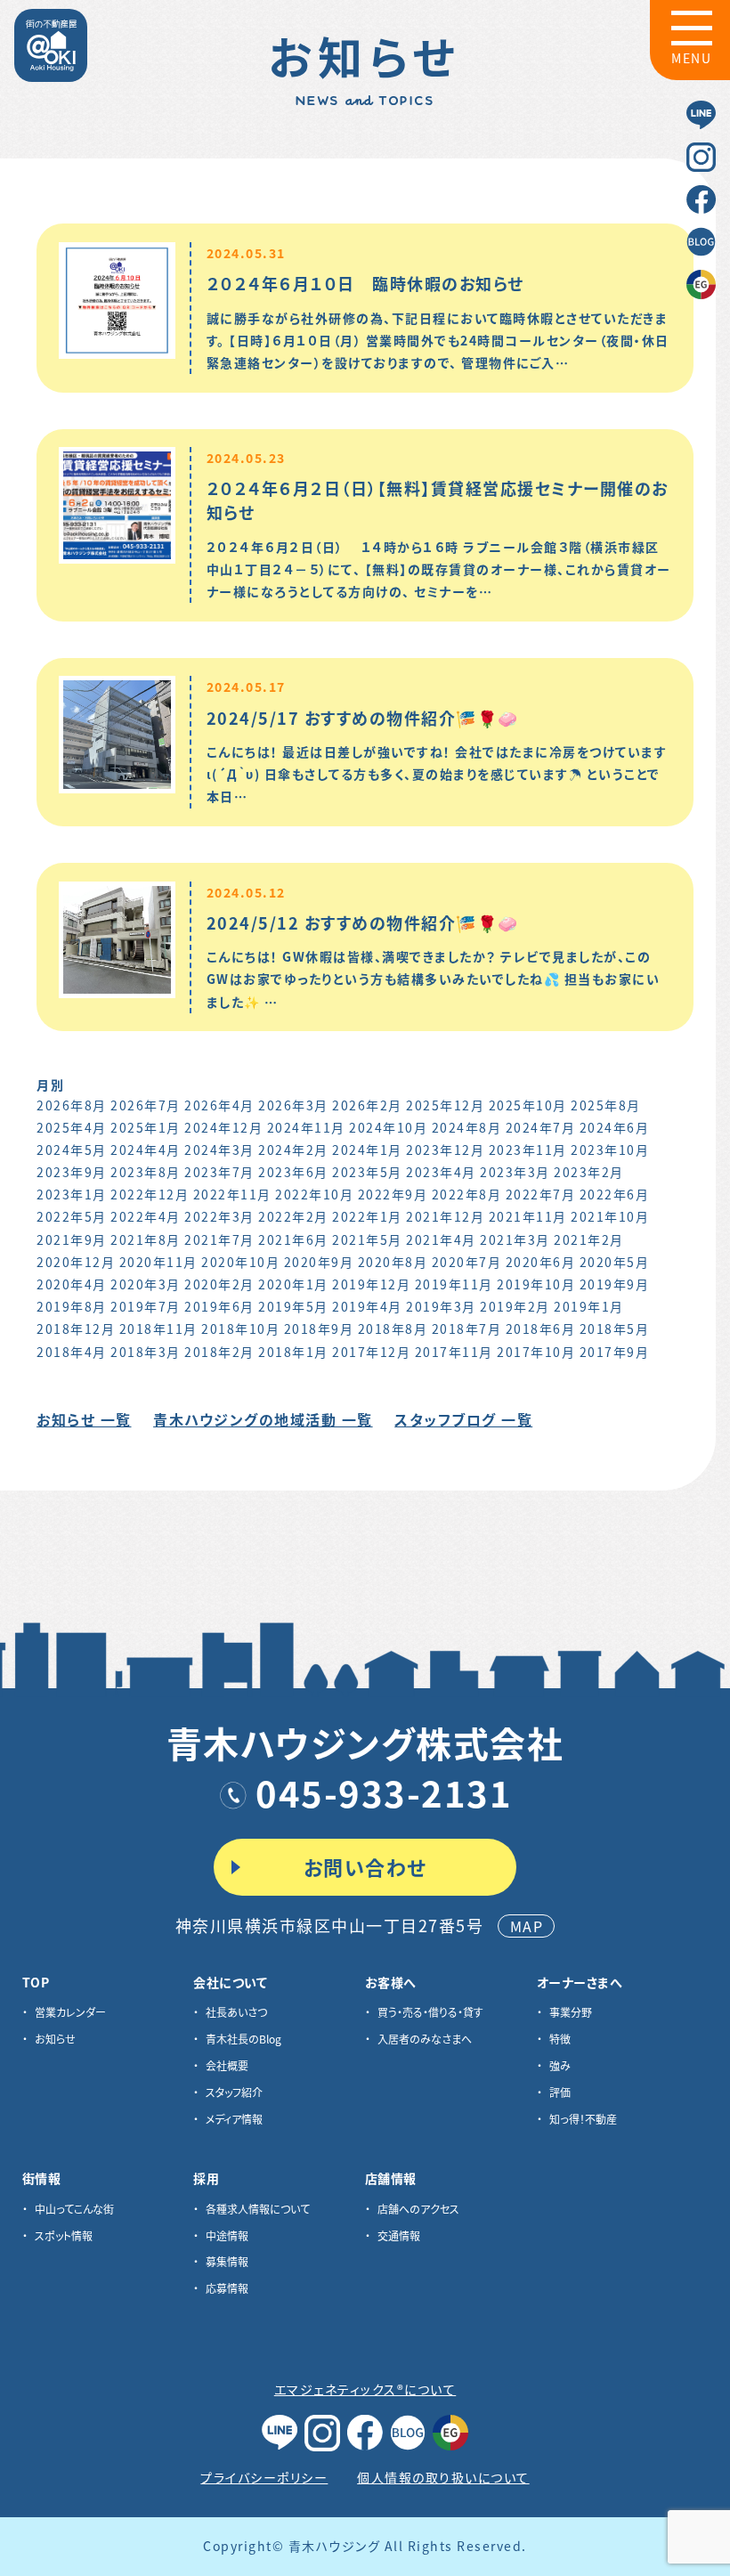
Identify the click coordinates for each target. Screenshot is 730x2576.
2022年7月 (541, 1194)
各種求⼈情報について (258, 2209)
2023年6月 (293, 1172)
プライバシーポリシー (264, 2477)
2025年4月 (72, 1127)
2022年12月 (150, 1194)
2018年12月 (76, 1329)
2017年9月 (615, 1352)
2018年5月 (615, 1329)
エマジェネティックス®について (365, 2389)
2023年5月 (367, 1172)
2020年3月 (146, 1284)
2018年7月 (467, 1329)
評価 (560, 2092)
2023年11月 (528, 1150)
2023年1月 (72, 1194)
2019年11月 (454, 1284)
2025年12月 (445, 1105)
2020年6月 (541, 1262)
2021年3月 (515, 1239)
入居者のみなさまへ (425, 2039)
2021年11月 (528, 1216)
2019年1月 (589, 1306)
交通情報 (399, 2235)
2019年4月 (367, 1306)
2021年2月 (589, 1239)
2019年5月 (293, 1306)
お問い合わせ (365, 1866)
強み (560, 2065)
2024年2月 (293, 1150)
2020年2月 (219, 1284)
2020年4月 (72, 1284)
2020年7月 (467, 1262)
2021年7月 (219, 1239)
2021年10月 (610, 1216)
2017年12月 (371, 1352)
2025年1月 (146, 1127)
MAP (527, 1926)
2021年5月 (367, 1239)
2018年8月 (393, 1329)
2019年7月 (146, 1306)
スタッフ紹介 (234, 2092)
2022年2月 (293, 1216)
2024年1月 (367, 1150)
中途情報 (227, 2235)
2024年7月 (541, 1127)
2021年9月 (72, 1239)
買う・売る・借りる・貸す (430, 2012)
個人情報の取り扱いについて (443, 2477)
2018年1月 (293, 1352)
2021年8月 (146, 1239)
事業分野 (571, 2012)
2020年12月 (76, 1262)
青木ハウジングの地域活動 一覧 (263, 1419)
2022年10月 (314, 1194)
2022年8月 (467, 1194)
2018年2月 (219, 1352)
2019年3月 (441, 1306)
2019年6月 (219, 1306)
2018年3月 (146, 1352)
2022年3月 (219, 1216)
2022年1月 (367, 1216)
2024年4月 (146, 1150)
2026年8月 (72, 1105)
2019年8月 (72, 1306)
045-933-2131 (384, 1792)
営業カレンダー (70, 2012)
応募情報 (227, 2288)
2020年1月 (293, 1284)
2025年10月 (528, 1105)
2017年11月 (454, 1352)
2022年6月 (615, 1194)
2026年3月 (293, 1105)
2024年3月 (219, 1150)
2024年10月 (388, 1127)
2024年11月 (306, 1127)
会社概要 (227, 2065)
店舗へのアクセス (418, 2209)
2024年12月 (223, 1127)
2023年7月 (219, 1172)
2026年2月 (367, 1105)
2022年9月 (393, 1194)
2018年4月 (72, 1352)
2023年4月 (441, 1172)
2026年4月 (219, 1105)
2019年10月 (536, 1284)
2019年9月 (615, 1284)
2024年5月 (72, 1150)
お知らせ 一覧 (84, 1419)
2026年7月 (146, 1105)
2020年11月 (158, 1262)
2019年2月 (515, 1306)
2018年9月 (319, 1329)
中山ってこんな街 (74, 2209)
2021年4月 (441, 1239)
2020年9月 (319, 1262)
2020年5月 (615, 1262)
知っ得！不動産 (583, 2119)
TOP (36, 1982)
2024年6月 (615, 1127)
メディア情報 (234, 2119)
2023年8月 (146, 1172)
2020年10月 (240, 1262)
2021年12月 (445, 1216)
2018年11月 (158, 1329)
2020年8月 (393, 1262)
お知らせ (55, 2039)
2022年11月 (232, 1194)
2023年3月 (515, 1172)
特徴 (560, 2039)
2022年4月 (146, 1216)
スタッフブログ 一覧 (463, 1419)
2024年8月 (467, 1127)
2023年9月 (72, 1172)
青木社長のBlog (243, 2039)
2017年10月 (536, 1352)
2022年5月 (72, 1216)
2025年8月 (606, 1105)
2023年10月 (610, 1150)
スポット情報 (64, 2235)
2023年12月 (445, 1150)
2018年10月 (240, 1329)
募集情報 (227, 2261)
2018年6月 (541, 1329)
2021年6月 (293, 1239)
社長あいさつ (236, 2012)
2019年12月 (371, 1284)
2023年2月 (589, 1172)
